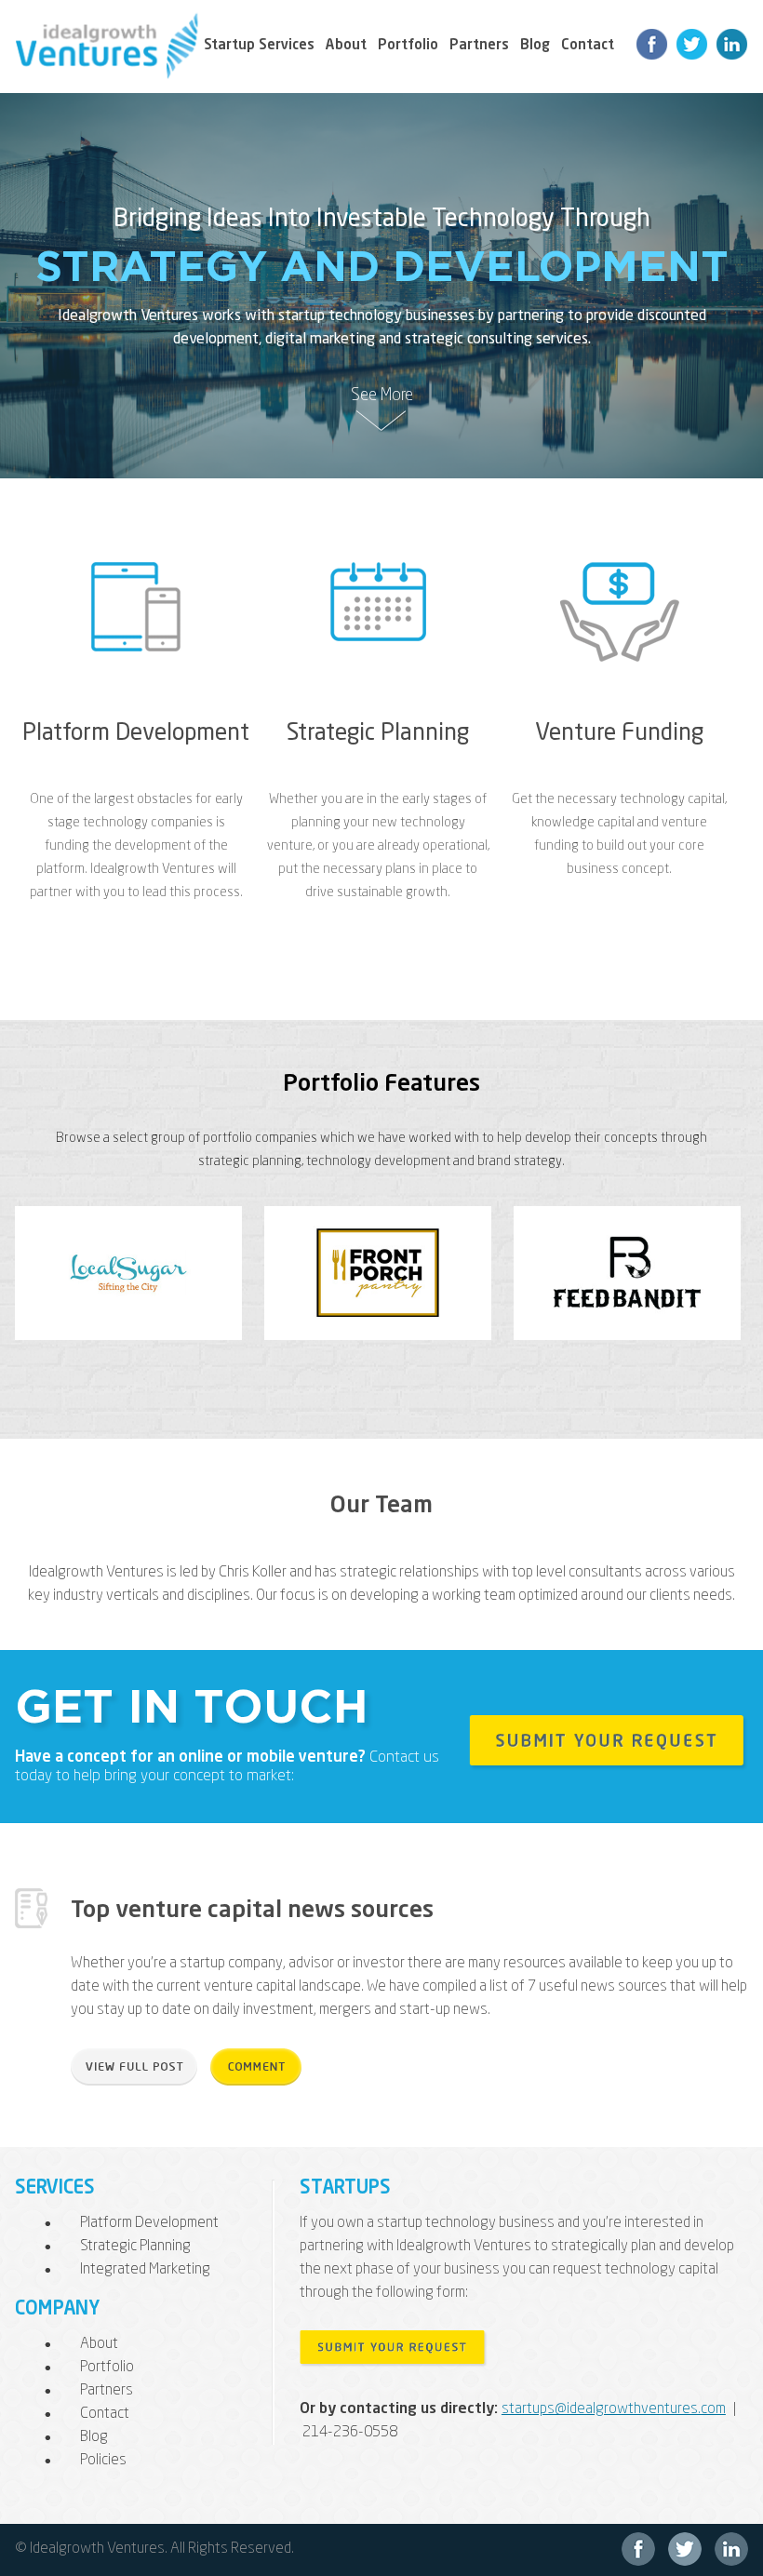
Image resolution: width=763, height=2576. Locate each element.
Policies (103, 2461)
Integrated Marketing (145, 2270)
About (346, 46)
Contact (588, 46)
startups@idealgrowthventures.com (614, 2409)
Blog (535, 46)
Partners (479, 46)
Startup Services (259, 46)
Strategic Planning (378, 734)
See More (382, 396)
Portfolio (408, 46)
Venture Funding (619, 734)
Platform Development (136, 734)
